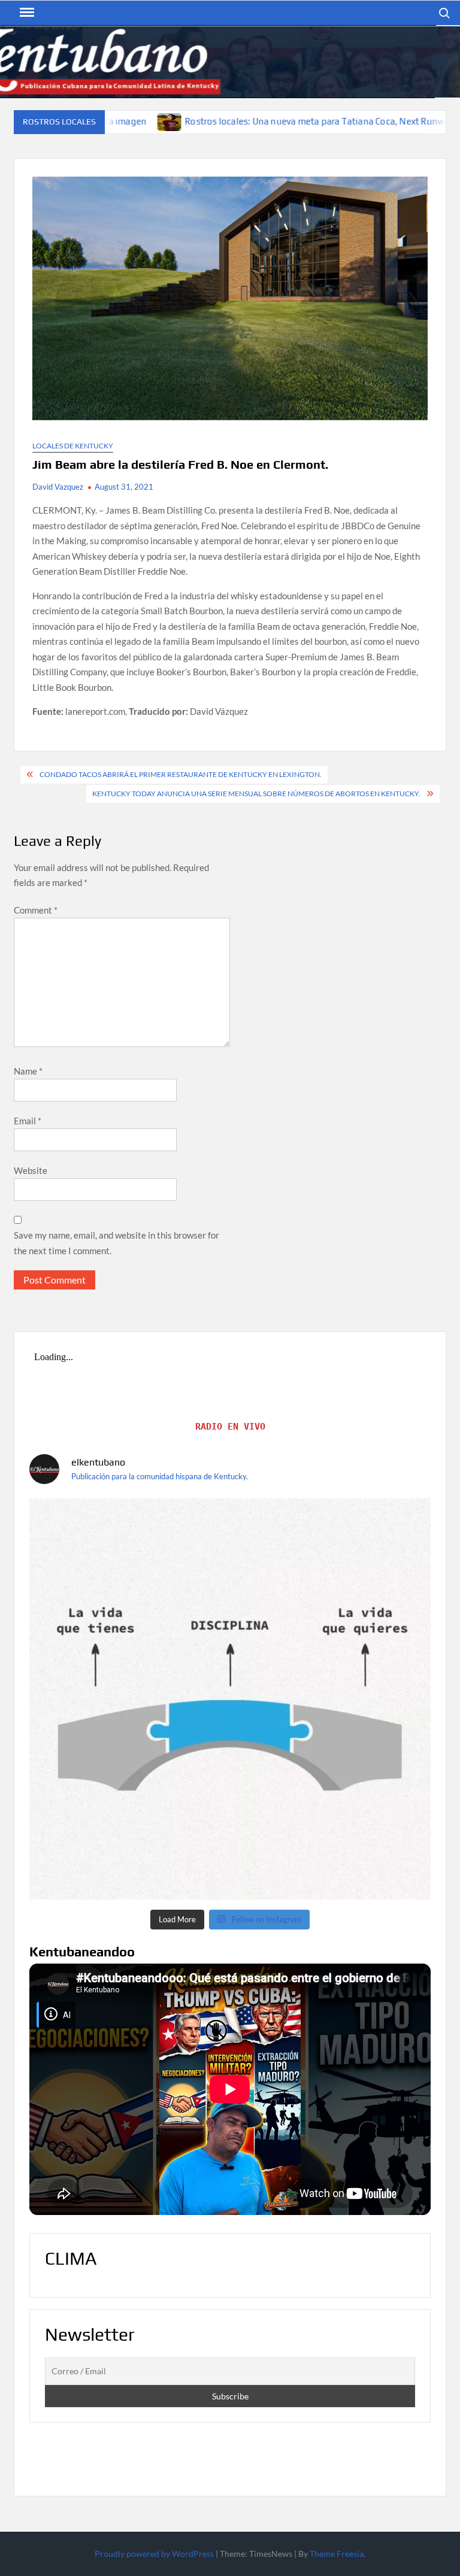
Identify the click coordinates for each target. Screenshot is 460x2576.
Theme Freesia (337, 2554)
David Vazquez (58, 487)
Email (28, 1121)
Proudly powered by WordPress (154, 2554)
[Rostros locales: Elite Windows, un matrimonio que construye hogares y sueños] (379, 121)
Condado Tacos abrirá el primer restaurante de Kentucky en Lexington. (181, 774)
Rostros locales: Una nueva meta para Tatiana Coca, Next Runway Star (212, 121)
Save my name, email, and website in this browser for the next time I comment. (116, 1243)
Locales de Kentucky (73, 446)
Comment (36, 910)
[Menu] (26, 13)
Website (31, 1170)
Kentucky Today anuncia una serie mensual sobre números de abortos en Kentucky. (256, 794)
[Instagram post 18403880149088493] (230, 1699)
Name (28, 1071)
